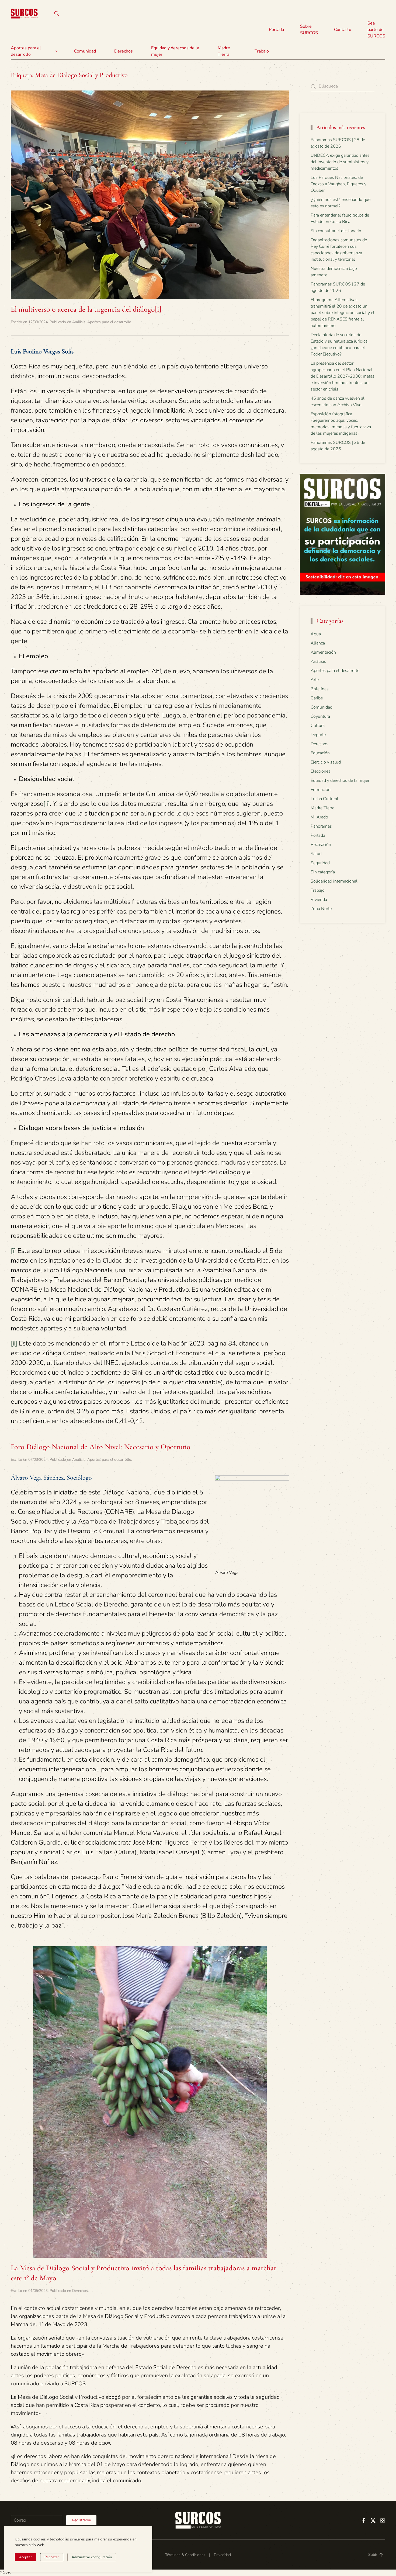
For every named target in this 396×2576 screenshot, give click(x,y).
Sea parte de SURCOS (376, 30)
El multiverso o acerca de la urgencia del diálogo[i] (86, 309)
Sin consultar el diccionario (336, 231)
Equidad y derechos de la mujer (175, 51)
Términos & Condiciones (185, 2555)
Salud (316, 854)
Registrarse (81, 2520)
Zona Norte (321, 909)
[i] (13, 1251)
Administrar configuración (92, 2557)
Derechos (80, 2291)
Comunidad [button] (85, 51)
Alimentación (323, 652)
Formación (321, 790)
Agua (316, 634)
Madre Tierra (224, 51)
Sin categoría (323, 872)
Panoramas (321, 826)
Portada (276, 30)
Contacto (343, 30)
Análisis (79, 322)
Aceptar (25, 2557)
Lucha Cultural (324, 799)
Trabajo (262, 51)
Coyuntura (320, 716)
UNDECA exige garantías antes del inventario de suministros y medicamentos (340, 162)
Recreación (321, 845)
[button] (57, 13)
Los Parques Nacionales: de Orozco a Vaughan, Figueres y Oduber (338, 184)
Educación (320, 753)
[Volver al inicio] (24, 13)
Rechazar (52, 2557)
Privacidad (222, 2555)
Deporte (318, 735)
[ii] (47, 804)
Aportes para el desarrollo (109, 322)
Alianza (318, 643)
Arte (315, 680)
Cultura (318, 726)
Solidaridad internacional (334, 881)
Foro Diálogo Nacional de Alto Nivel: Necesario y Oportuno (101, 1447)
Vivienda (319, 900)
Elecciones (321, 771)
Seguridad (320, 863)
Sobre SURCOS (309, 30)
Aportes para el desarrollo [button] (26, 51)
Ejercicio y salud (326, 762)
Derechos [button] (124, 51)
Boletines (320, 689)
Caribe (317, 698)
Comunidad (322, 707)
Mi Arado (319, 817)
